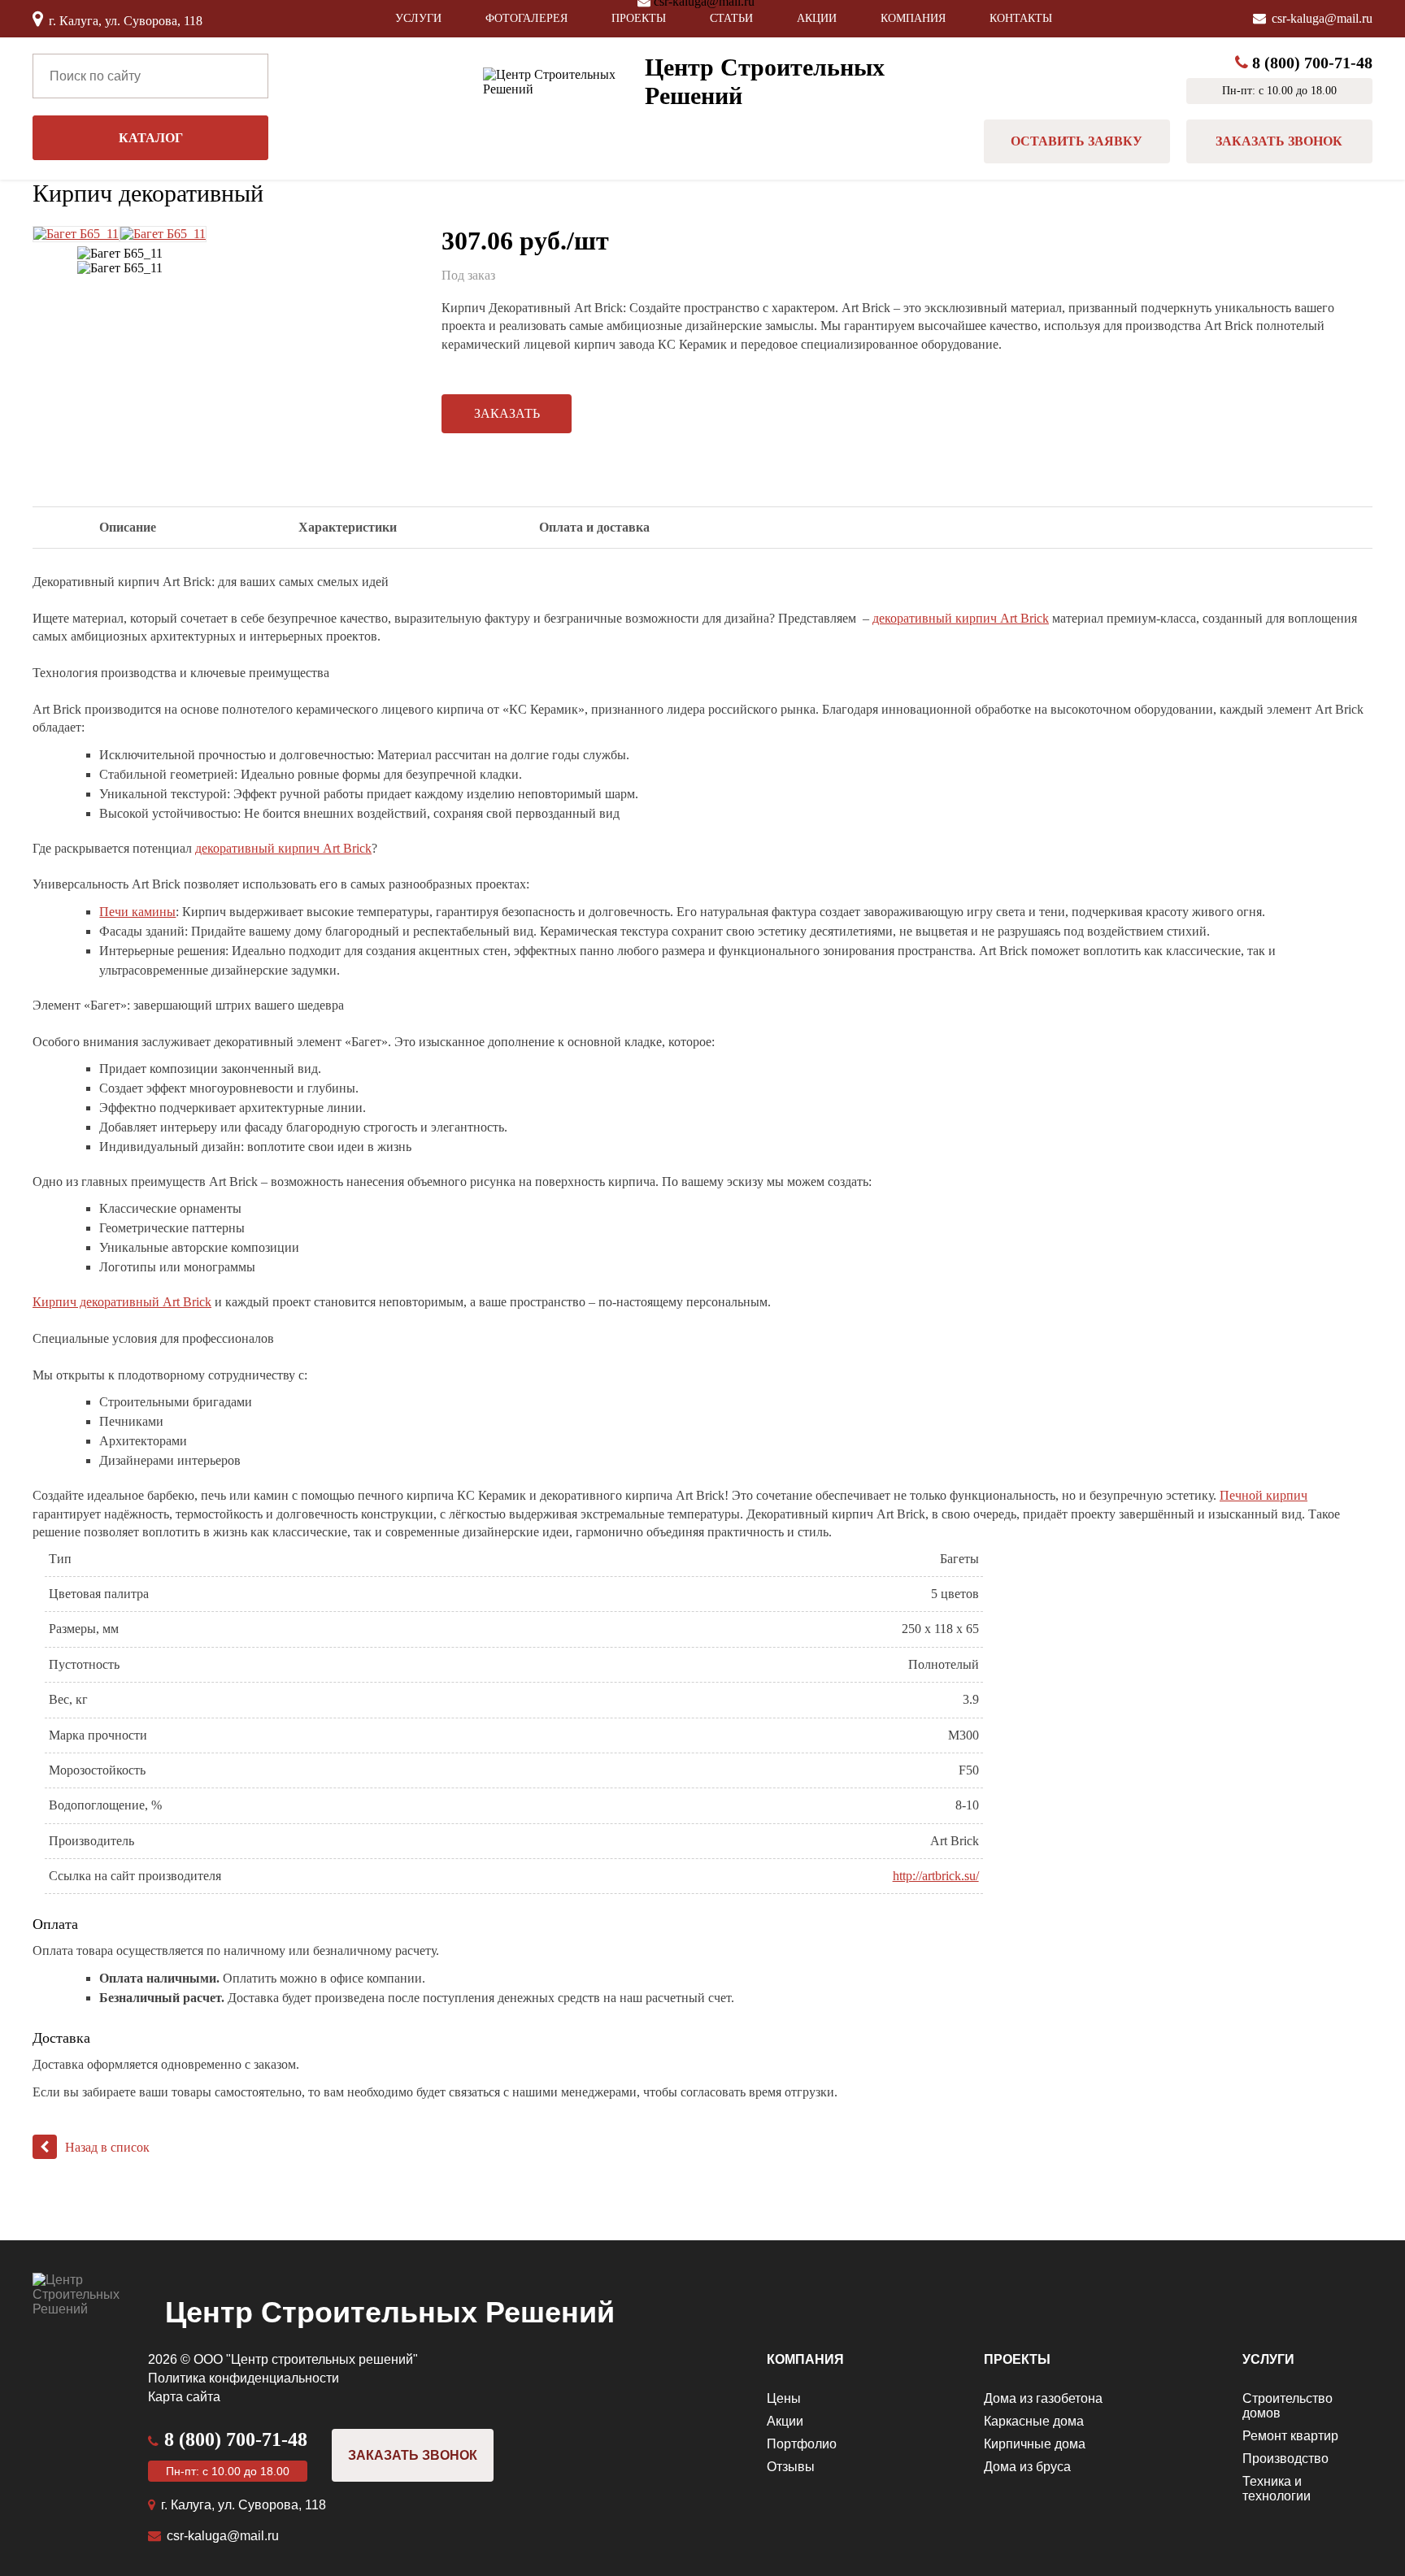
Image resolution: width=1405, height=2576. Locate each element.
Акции (817, 18)
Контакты (1021, 18)
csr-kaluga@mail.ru (1322, 18)
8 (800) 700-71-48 (1312, 63)
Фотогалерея (526, 18)
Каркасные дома (1034, 2421)
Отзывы (791, 2467)
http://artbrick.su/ (936, 1876)
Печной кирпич (1264, 1495)
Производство (1285, 2459)
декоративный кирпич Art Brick (961, 618)
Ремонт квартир (1290, 2436)
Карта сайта (184, 2397)
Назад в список (107, 2147)
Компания (913, 18)
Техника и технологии (1277, 2489)
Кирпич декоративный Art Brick (122, 1302)
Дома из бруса (1027, 2467)
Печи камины (137, 912)
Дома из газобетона (1043, 2398)
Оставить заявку (1077, 141)
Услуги (418, 18)
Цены (784, 2398)
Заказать (507, 413)
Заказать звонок (1279, 141)
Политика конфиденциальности (244, 2378)
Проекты (639, 18)
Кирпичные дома (1035, 2444)
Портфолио (802, 2444)
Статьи (731, 18)
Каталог (151, 138)
